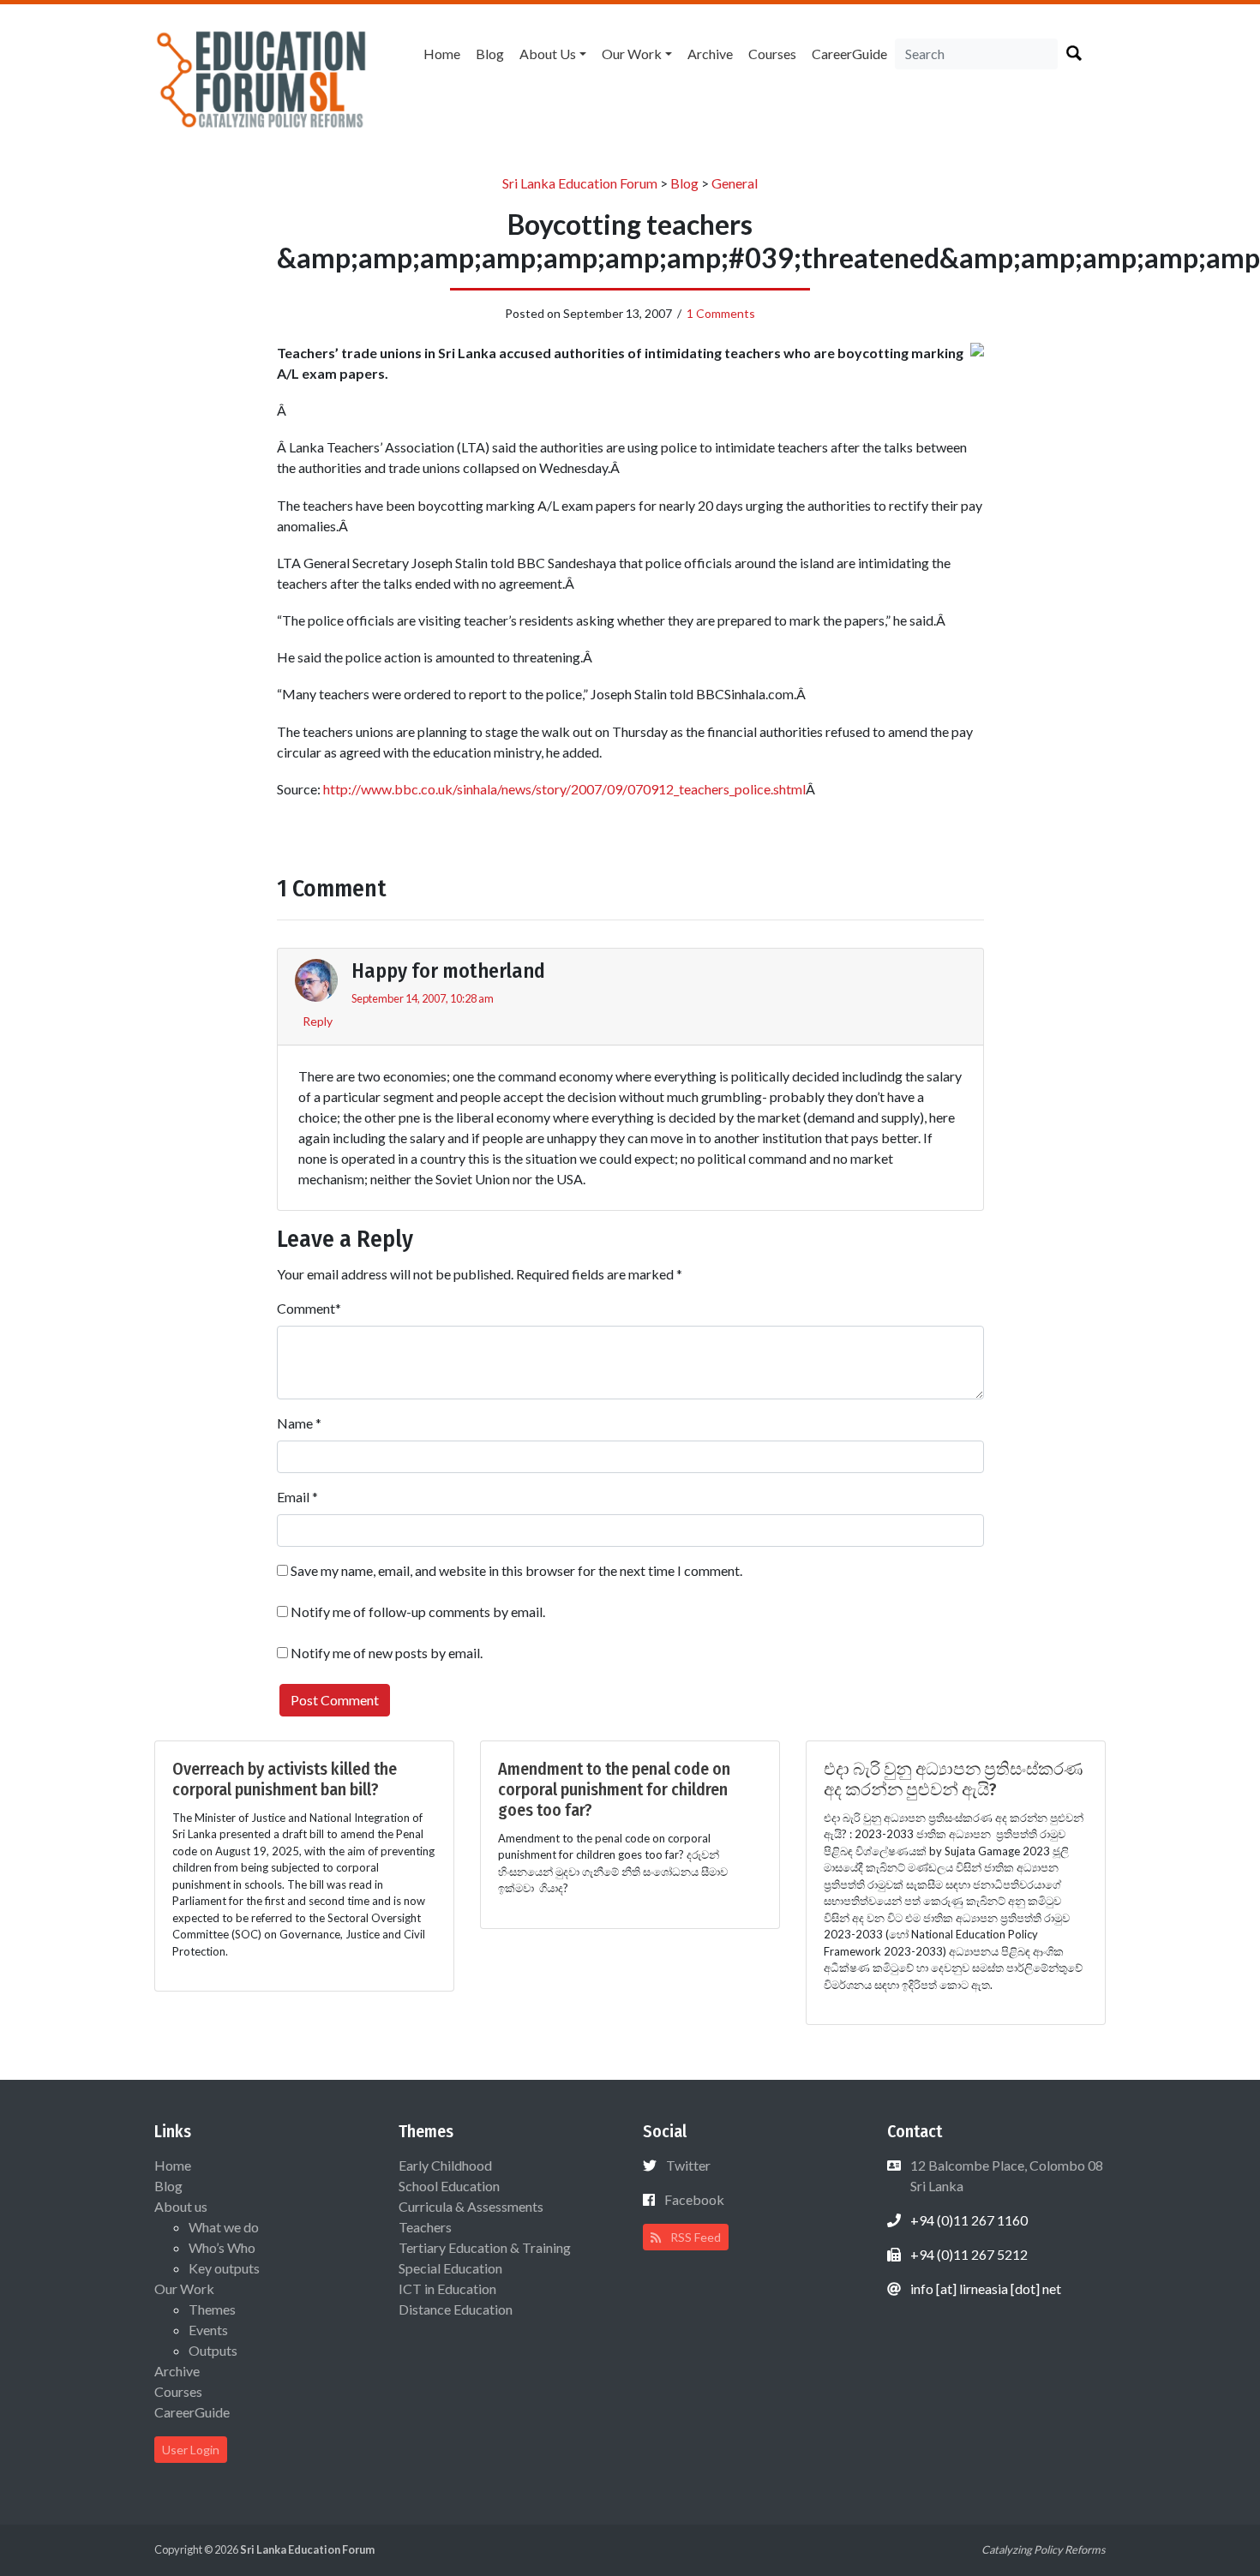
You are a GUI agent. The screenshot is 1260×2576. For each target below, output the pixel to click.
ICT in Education (447, 2288)
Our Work (632, 54)
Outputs (213, 2350)
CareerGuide (849, 54)
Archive (710, 54)
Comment (306, 1308)
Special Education (450, 2268)
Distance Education (456, 2309)
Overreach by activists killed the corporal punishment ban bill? (285, 1779)
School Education (449, 2186)
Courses (772, 54)
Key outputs (224, 2268)
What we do (224, 2227)
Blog (490, 54)
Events (208, 2330)
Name (295, 1423)
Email (293, 1497)
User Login (191, 2450)
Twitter (688, 2165)
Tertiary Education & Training (485, 2247)
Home (442, 54)
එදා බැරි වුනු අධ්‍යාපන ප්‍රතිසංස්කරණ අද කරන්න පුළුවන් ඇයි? (953, 1779)
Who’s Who (222, 2247)
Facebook (694, 2199)
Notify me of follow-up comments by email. (418, 1611)
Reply (318, 1021)
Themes (212, 2309)
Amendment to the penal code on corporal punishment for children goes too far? (614, 1789)
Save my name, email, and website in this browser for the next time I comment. (516, 1570)
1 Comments (721, 313)
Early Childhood (445, 2165)
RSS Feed (694, 2237)
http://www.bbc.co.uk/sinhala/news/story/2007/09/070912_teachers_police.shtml (564, 789)
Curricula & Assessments (471, 2206)
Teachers (425, 2227)
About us (548, 54)
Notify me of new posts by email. (387, 1653)
